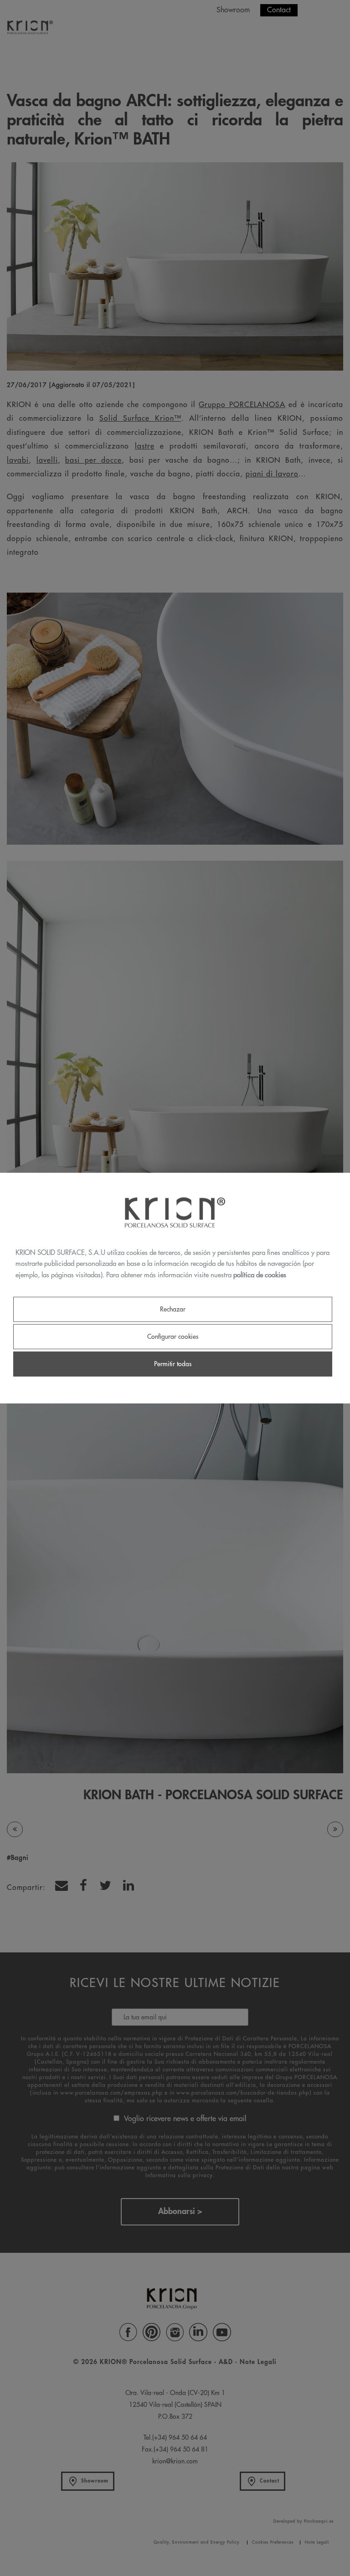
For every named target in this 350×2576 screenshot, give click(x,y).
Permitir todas (173, 1364)
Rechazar (173, 1309)
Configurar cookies (173, 1337)
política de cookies (260, 1275)
